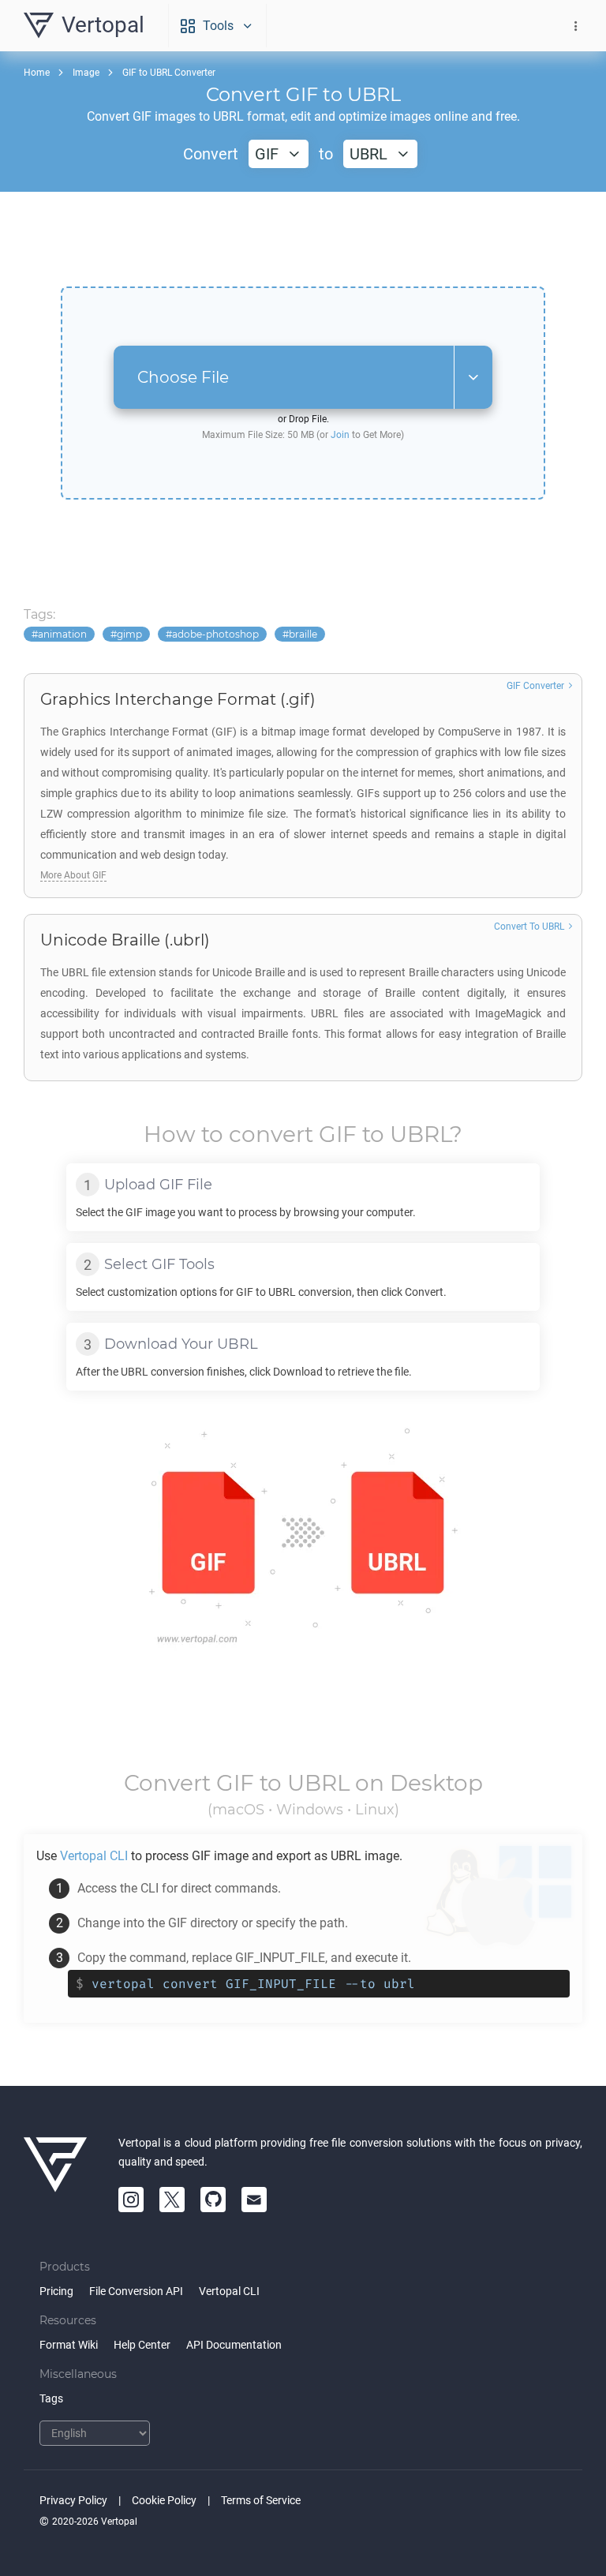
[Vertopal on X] (172, 2200)
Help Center (142, 2345)
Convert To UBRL (529, 927)
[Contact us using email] (254, 2200)
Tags (51, 2398)
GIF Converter (535, 686)
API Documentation (234, 2345)
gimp (129, 634)
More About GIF (73, 875)
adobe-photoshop (215, 634)
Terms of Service (261, 2500)
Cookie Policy (164, 2500)
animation (62, 634)
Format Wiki (69, 2345)
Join (340, 435)
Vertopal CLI (229, 2291)
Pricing (56, 2291)
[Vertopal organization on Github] (213, 2200)
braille (303, 634)
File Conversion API (136, 2291)
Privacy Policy (73, 2500)
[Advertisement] (303, 239)
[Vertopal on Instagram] (131, 2200)
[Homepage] (55, 2173)
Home (37, 73)
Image (86, 73)
